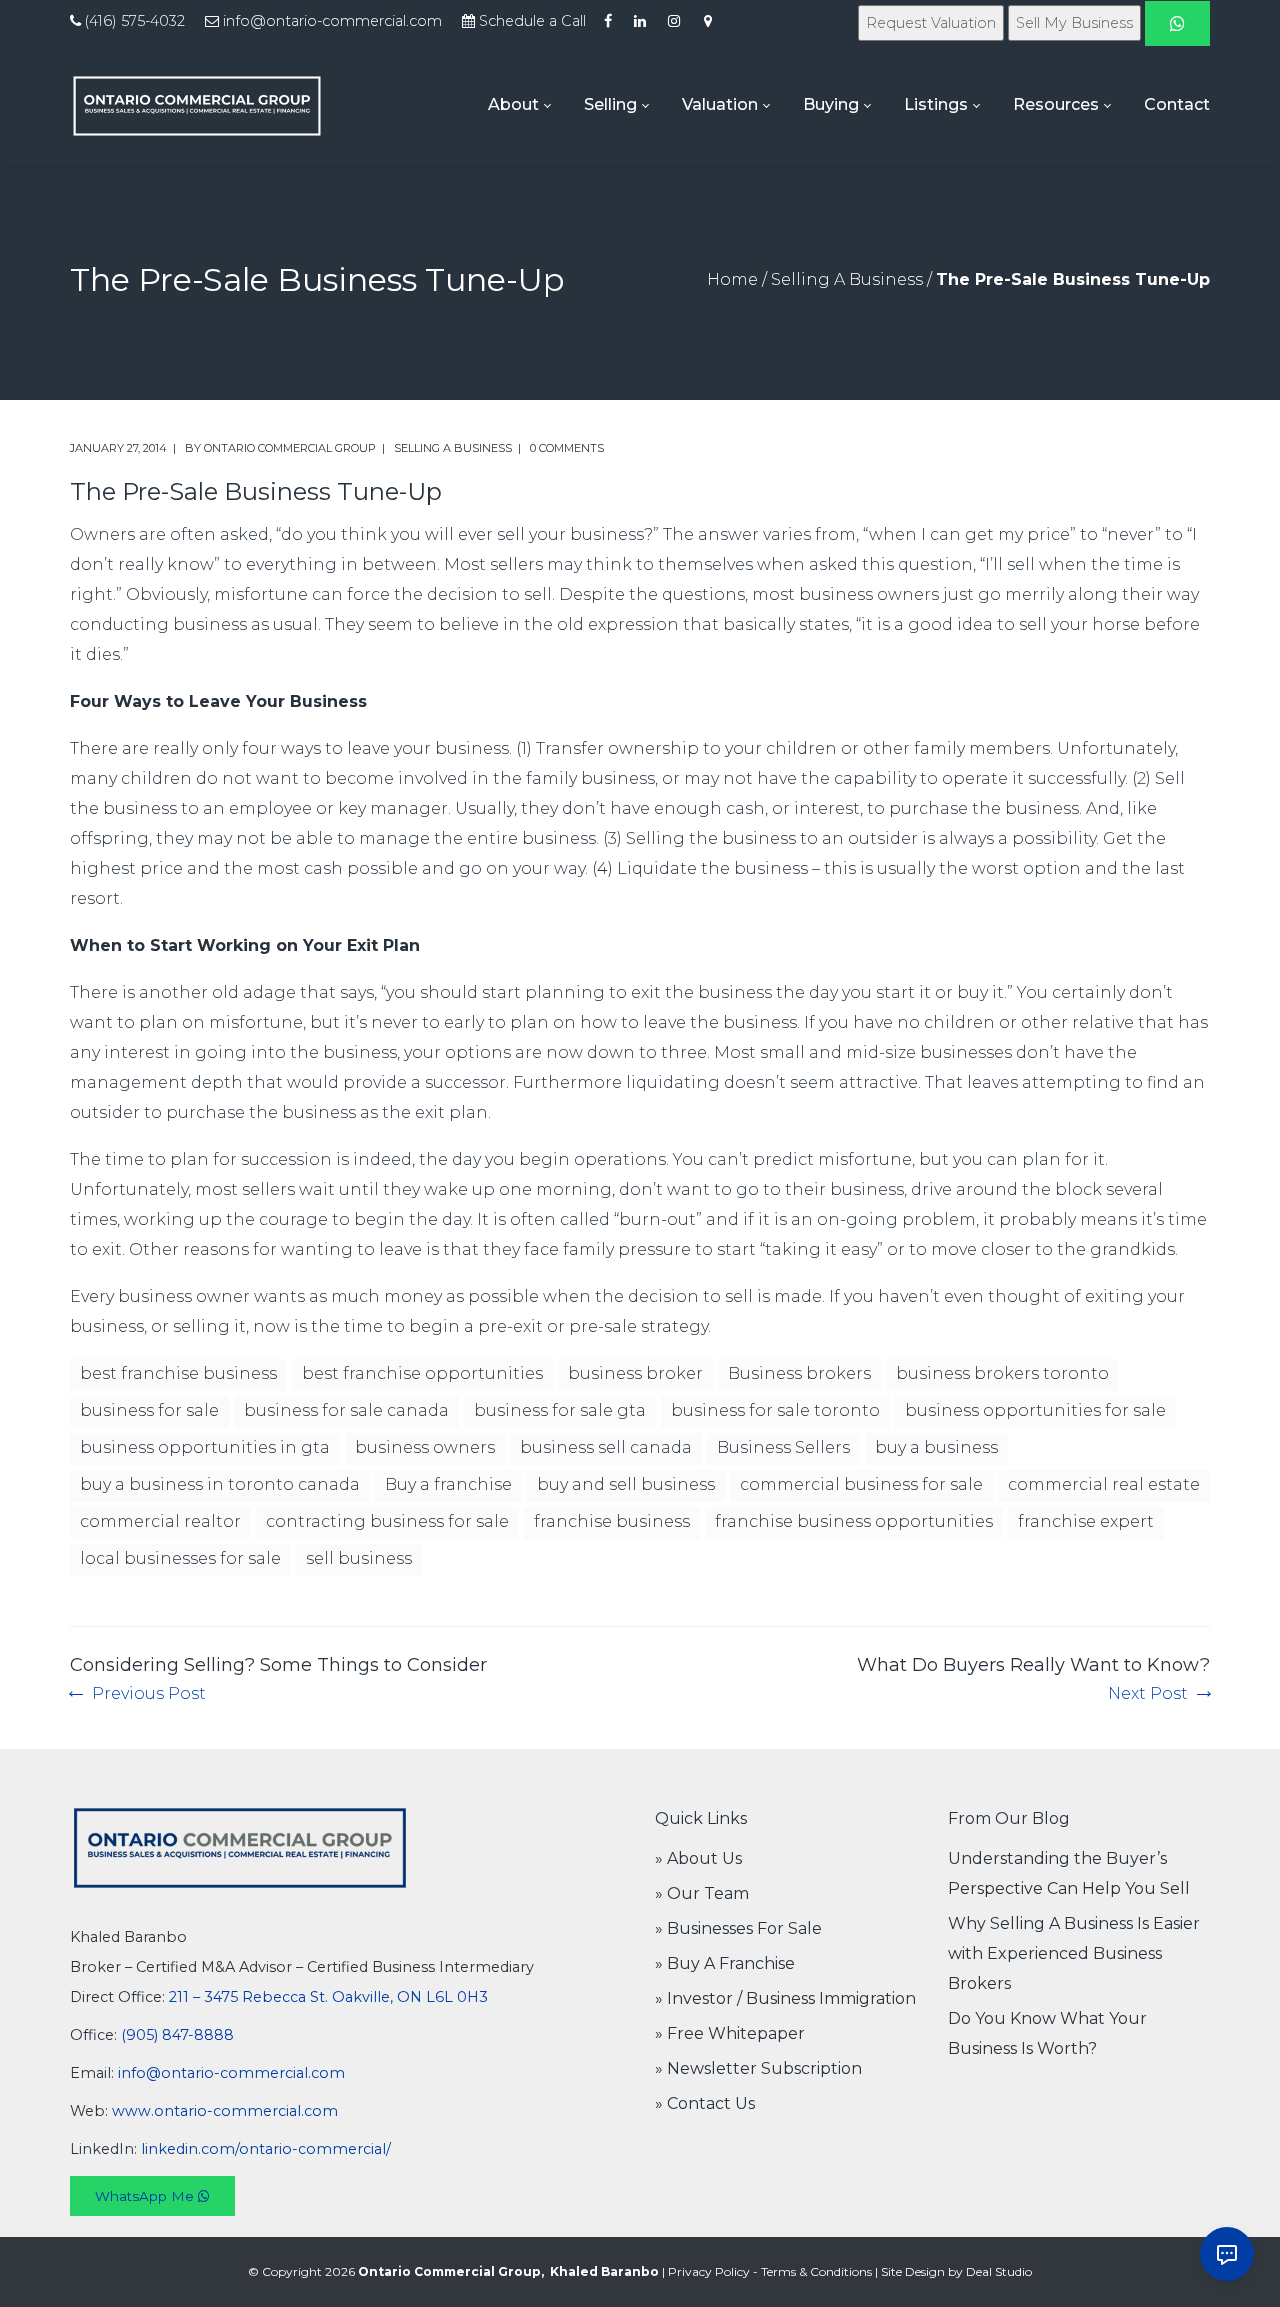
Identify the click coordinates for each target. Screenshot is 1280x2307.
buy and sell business (626, 1484)
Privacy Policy (709, 2271)
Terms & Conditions (816, 2271)
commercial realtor (160, 1521)
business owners (425, 1447)
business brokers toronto (1002, 1373)
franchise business (612, 1521)
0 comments (567, 448)
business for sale (149, 1410)
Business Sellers (783, 1447)
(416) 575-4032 (135, 21)
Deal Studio (999, 2271)
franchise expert (1086, 1521)
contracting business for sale (387, 1521)
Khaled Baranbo (604, 2271)
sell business (359, 1558)
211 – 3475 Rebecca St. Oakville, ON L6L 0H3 (328, 1997)
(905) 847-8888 (177, 2035)
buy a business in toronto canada (220, 1484)
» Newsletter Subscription (758, 2068)
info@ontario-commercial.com (332, 21)
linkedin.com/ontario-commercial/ (266, 2149)
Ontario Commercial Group (290, 448)
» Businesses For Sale (738, 1928)
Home (732, 279)
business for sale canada (346, 1410)
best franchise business (178, 1373)
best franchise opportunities (422, 1373)
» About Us (698, 1858)
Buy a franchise (448, 1484)
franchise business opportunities (854, 1521)
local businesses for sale (180, 1558)
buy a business (936, 1447)
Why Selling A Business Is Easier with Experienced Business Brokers (1074, 1953)
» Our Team (702, 1893)
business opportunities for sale (1035, 1410)
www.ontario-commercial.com (225, 2111)
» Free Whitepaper (730, 2033)
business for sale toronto (775, 1410)
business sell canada (606, 1447)
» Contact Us (705, 2103)
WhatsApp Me (146, 2196)
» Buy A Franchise (725, 1963)
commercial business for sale (861, 1484)
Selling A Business (847, 279)
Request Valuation (931, 23)
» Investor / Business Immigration (785, 1998)
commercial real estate (1104, 1484)
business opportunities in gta (205, 1447)
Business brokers (799, 1373)
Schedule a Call (532, 21)
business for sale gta (560, 1410)
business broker (635, 1373)
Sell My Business (1074, 23)
